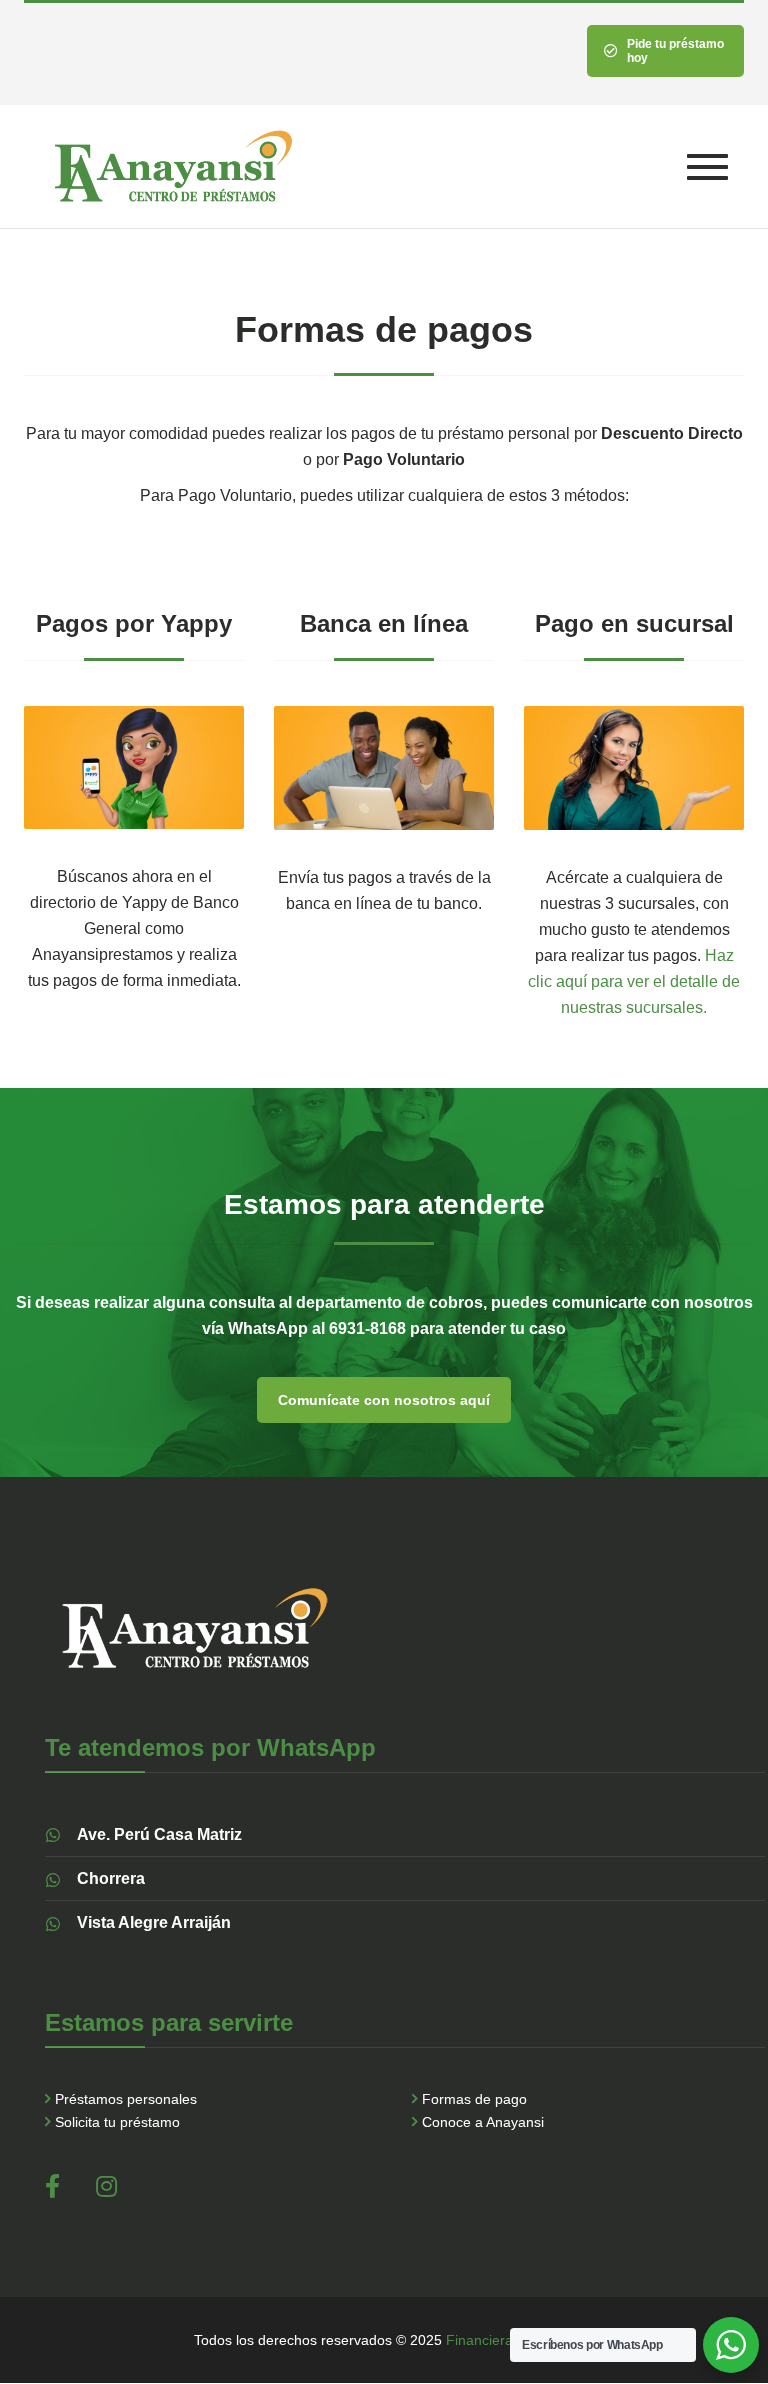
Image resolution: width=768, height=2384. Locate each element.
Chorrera (111, 1878)
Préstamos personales (126, 2099)
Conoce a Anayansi (483, 2122)
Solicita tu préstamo (117, 2122)
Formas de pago (474, 2099)
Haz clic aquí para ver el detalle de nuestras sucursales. (634, 981)
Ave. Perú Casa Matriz (159, 1834)
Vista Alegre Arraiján (154, 1922)
